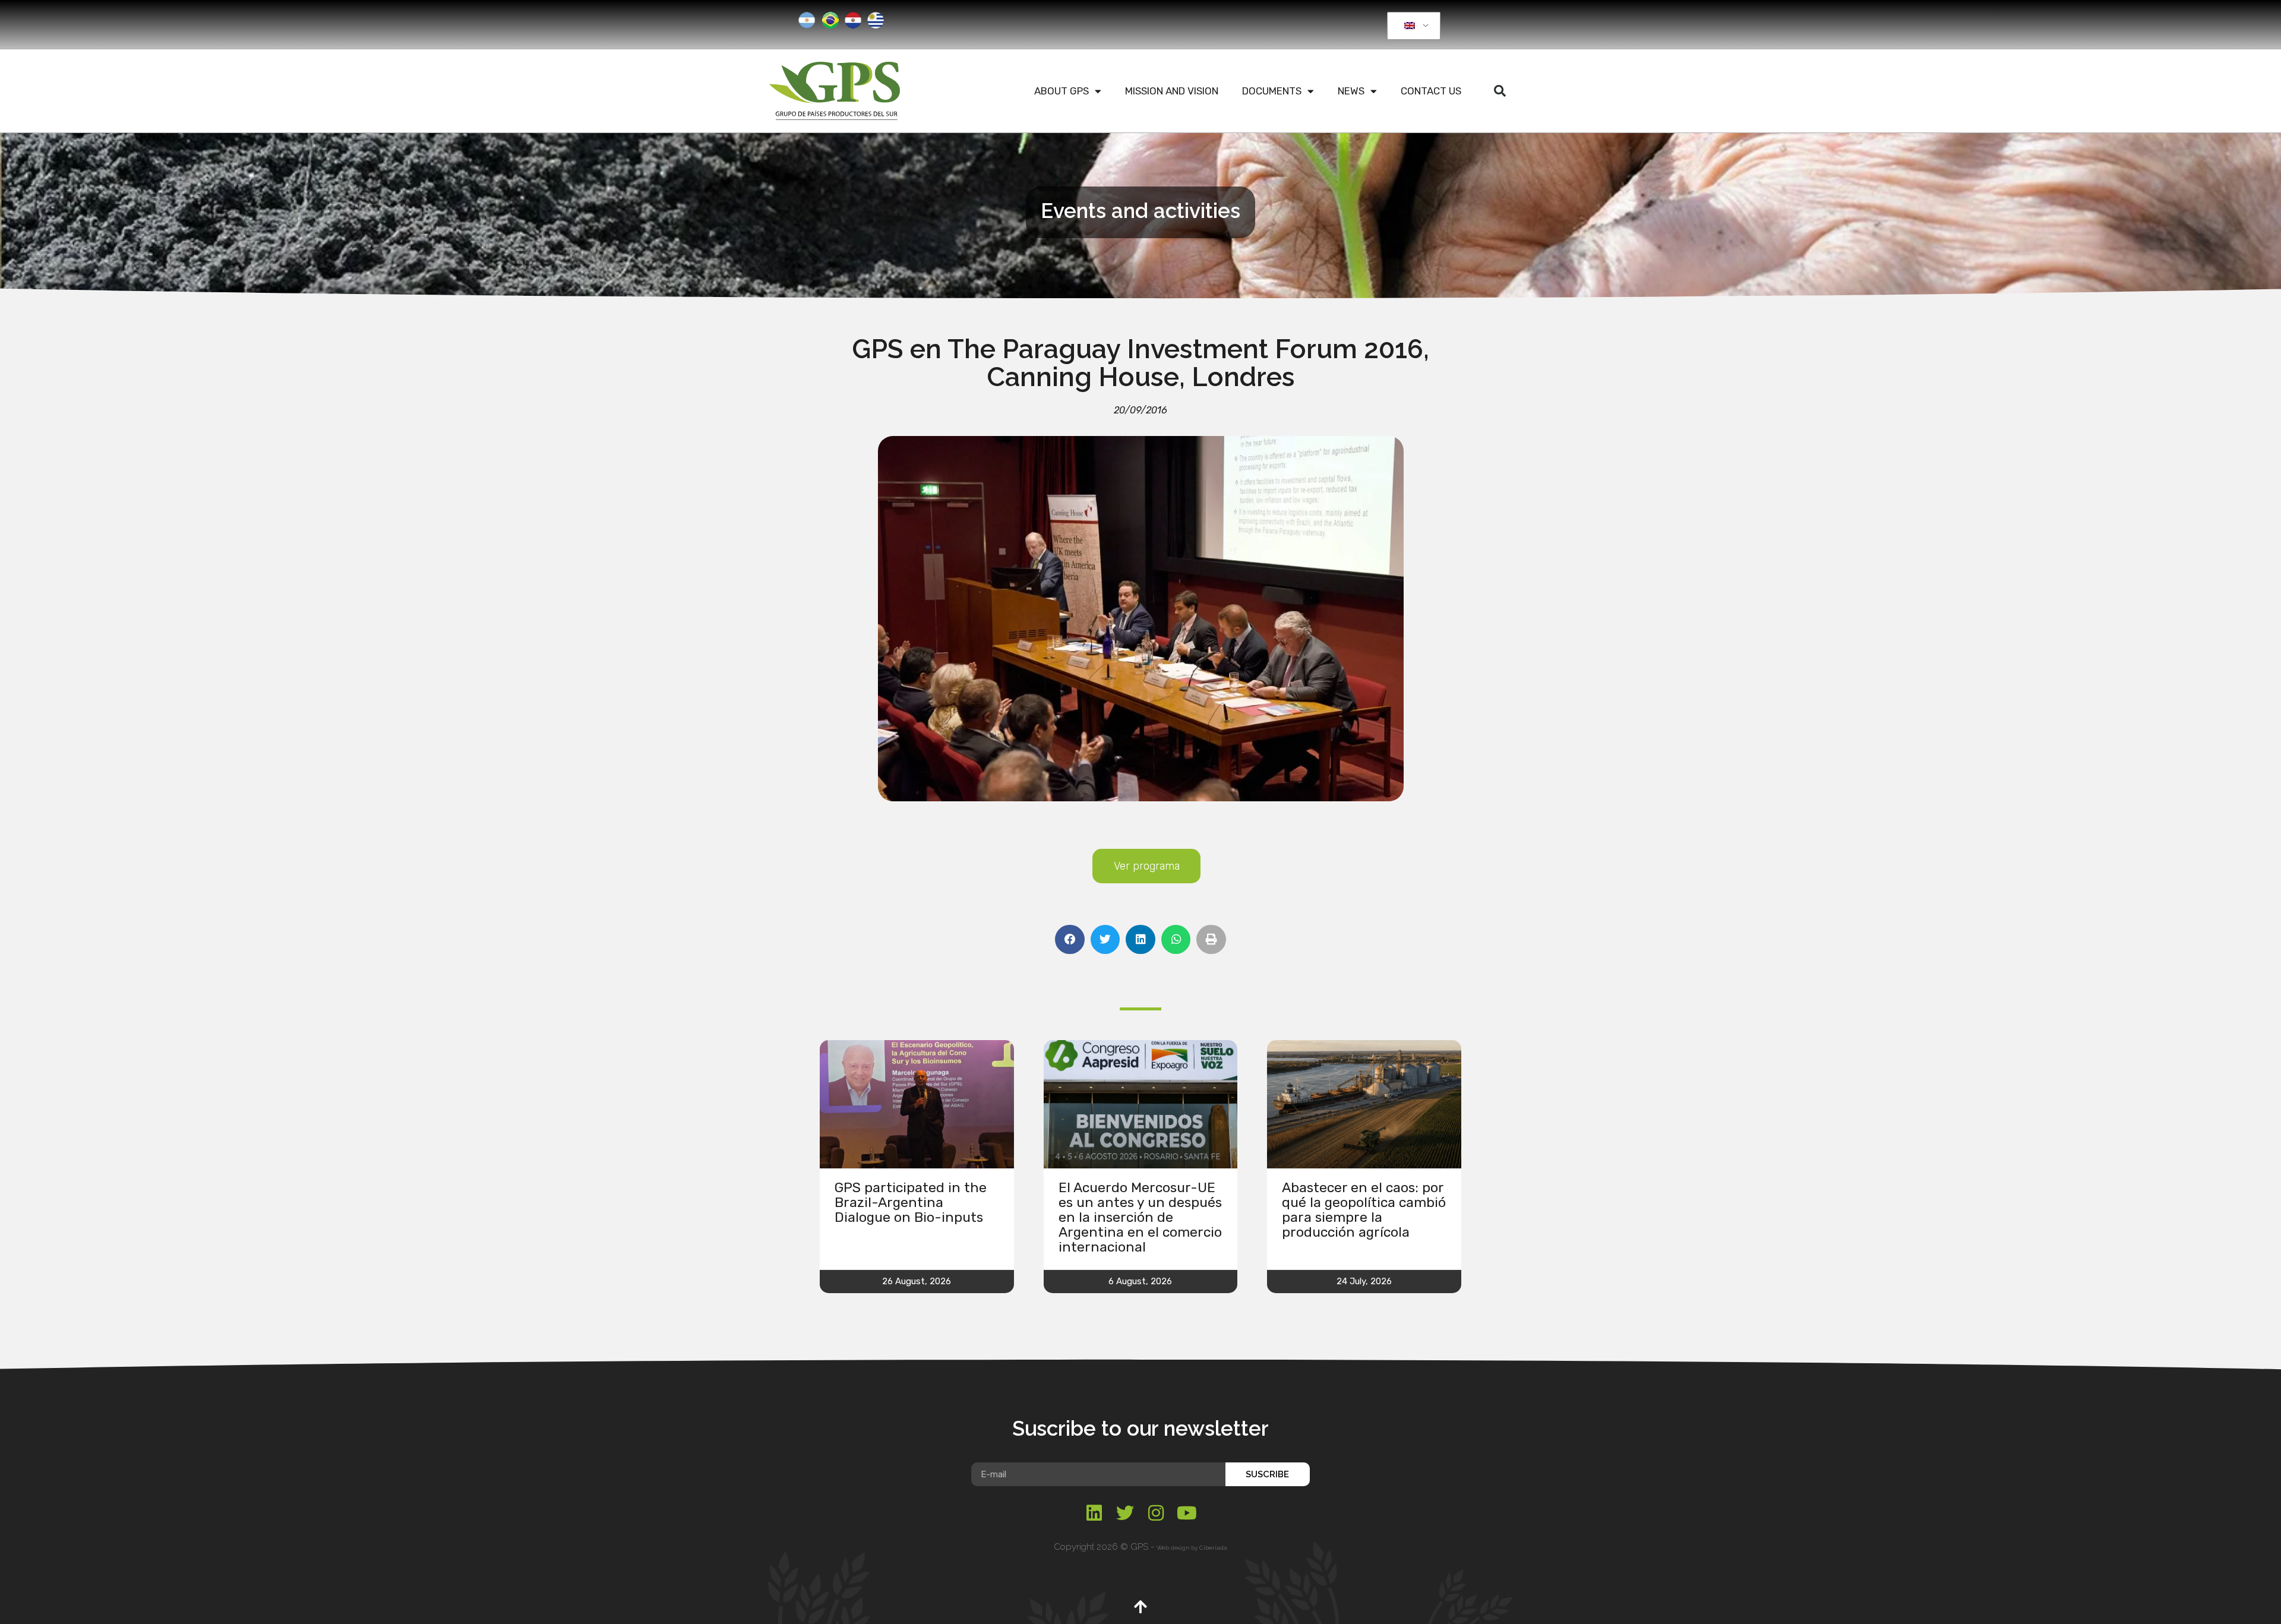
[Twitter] (1125, 1513)
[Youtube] (1187, 1513)
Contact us (1431, 91)
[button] (1500, 91)
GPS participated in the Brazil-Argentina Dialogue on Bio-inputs (911, 1202)
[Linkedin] (1094, 1513)
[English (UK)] (1412, 26)
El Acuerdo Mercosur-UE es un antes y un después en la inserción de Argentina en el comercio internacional (1140, 1217)
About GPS (1061, 91)
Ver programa (1147, 866)
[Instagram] (1156, 1513)
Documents (1272, 91)
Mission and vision (1172, 91)
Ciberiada (1213, 1548)
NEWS (1351, 91)
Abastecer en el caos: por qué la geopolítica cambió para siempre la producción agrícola (1364, 1210)
